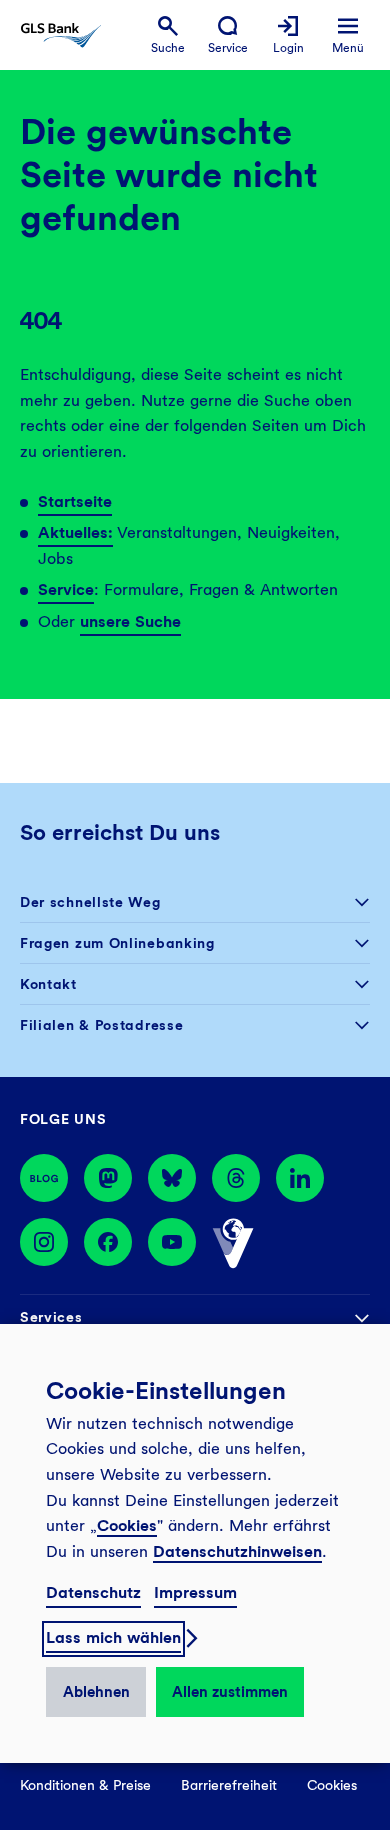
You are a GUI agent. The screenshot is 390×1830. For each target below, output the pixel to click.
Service (66, 589)
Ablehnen (96, 1692)
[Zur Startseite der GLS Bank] (61, 35)
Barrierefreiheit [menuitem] (229, 1785)
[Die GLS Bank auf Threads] (236, 1178)
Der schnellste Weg (90, 902)
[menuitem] (168, 35)
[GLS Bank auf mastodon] (108, 1178)
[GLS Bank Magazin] (44, 1178)
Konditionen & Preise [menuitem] (85, 1785)
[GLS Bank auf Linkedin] (300, 1178)
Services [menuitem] (51, 1317)
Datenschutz (93, 1592)
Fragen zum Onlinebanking (117, 943)
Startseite (75, 501)
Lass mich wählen (113, 1637)
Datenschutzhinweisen (237, 1551)
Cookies (127, 1525)
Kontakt (48, 984)
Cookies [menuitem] (332, 1785)
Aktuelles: (75, 532)
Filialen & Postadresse (101, 1025)
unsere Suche (130, 621)
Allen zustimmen (230, 1692)
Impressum (195, 1592)
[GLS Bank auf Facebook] (108, 1244)
